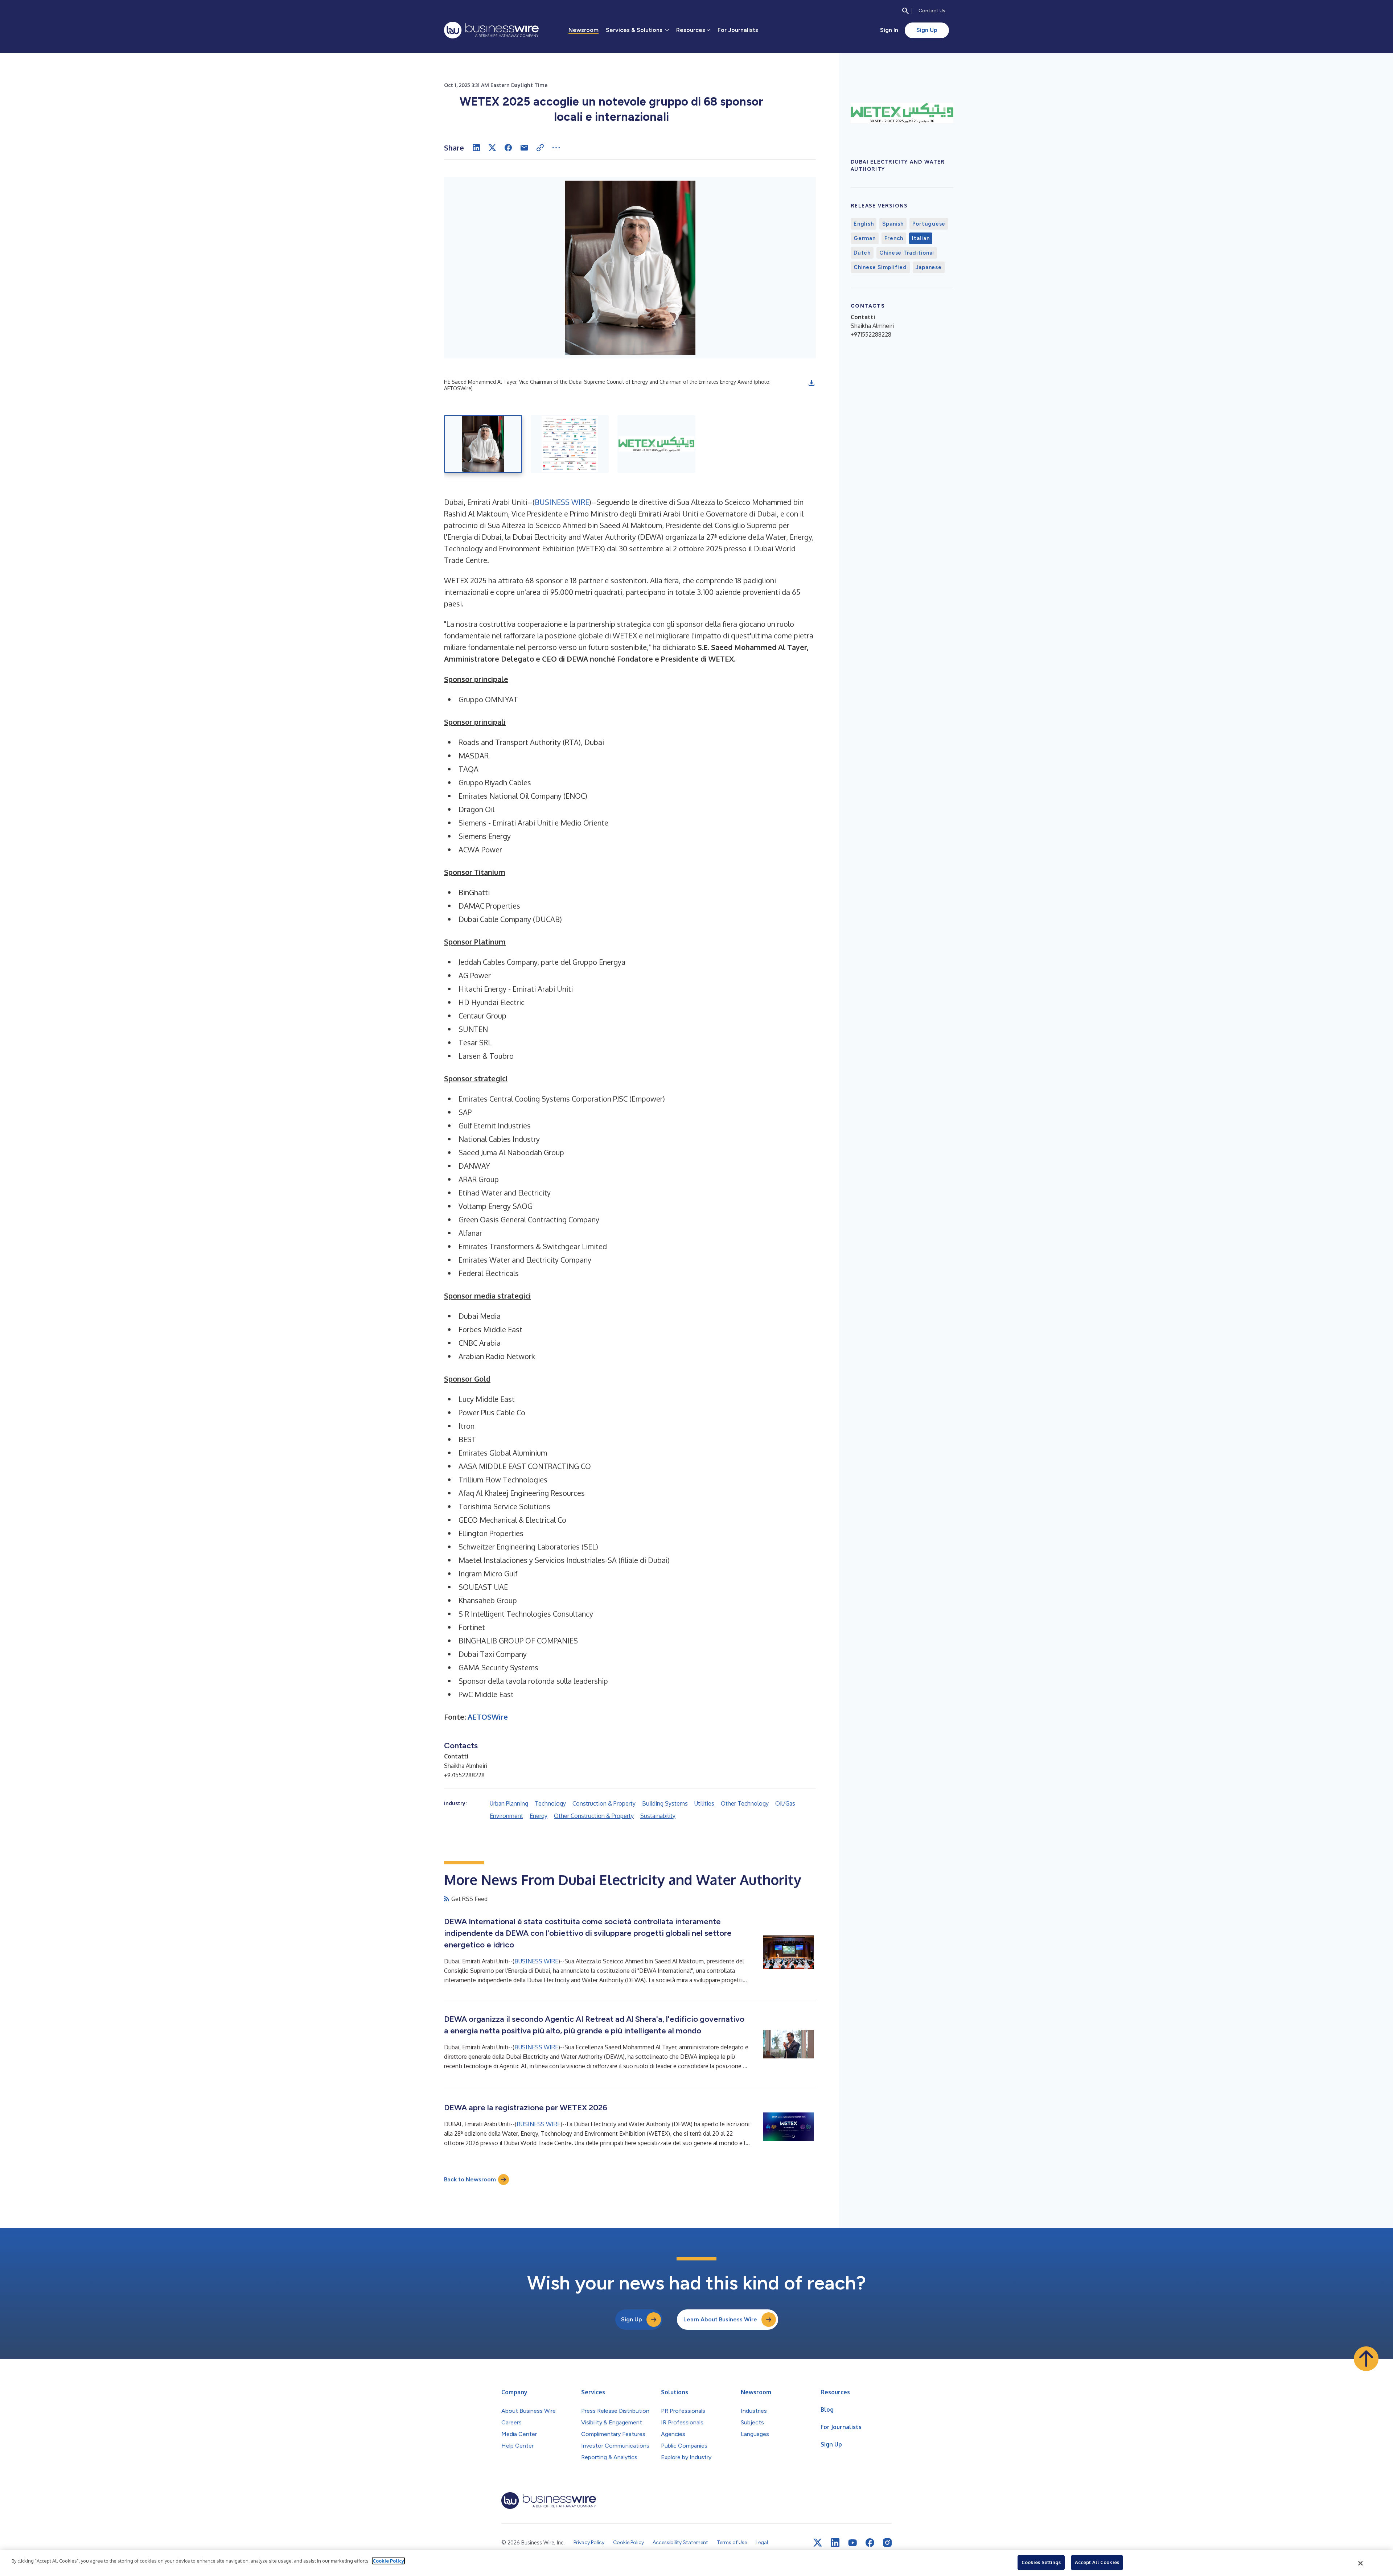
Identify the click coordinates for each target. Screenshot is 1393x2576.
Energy (539, 1816)
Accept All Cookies (1097, 2562)
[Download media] (811, 383)
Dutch (862, 253)
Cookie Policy (388, 2561)
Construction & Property (604, 1803)
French (894, 238)
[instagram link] (887, 2543)
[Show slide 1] (483, 444)
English (864, 224)
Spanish (893, 224)
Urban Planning (509, 1803)
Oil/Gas (785, 1803)
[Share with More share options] (556, 148)
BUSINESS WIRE (562, 502)
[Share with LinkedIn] (476, 148)
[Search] (905, 11)
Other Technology (745, 1803)
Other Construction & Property (594, 1816)
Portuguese (929, 224)
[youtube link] (852, 2543)
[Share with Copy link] (540, 148)
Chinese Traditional (907, 253)
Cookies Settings (1041, 2562)
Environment (506, 1816)
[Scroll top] (1366, 2359)
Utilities (704, 1803)
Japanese (929, 267)
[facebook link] (870, 2543)
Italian (921, 238)
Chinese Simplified (880, 267)
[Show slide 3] (656, 444)
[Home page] (491, 30)
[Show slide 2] (570, 444)
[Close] (1361, 2563)
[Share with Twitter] (492, 148)
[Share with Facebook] (508, 148)
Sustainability (658, 1816)
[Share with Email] (524, 148)
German (865, 238)
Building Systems (665, 1803)
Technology (550, 1803)
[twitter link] (818, 2543)
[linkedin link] (835, 2543)
